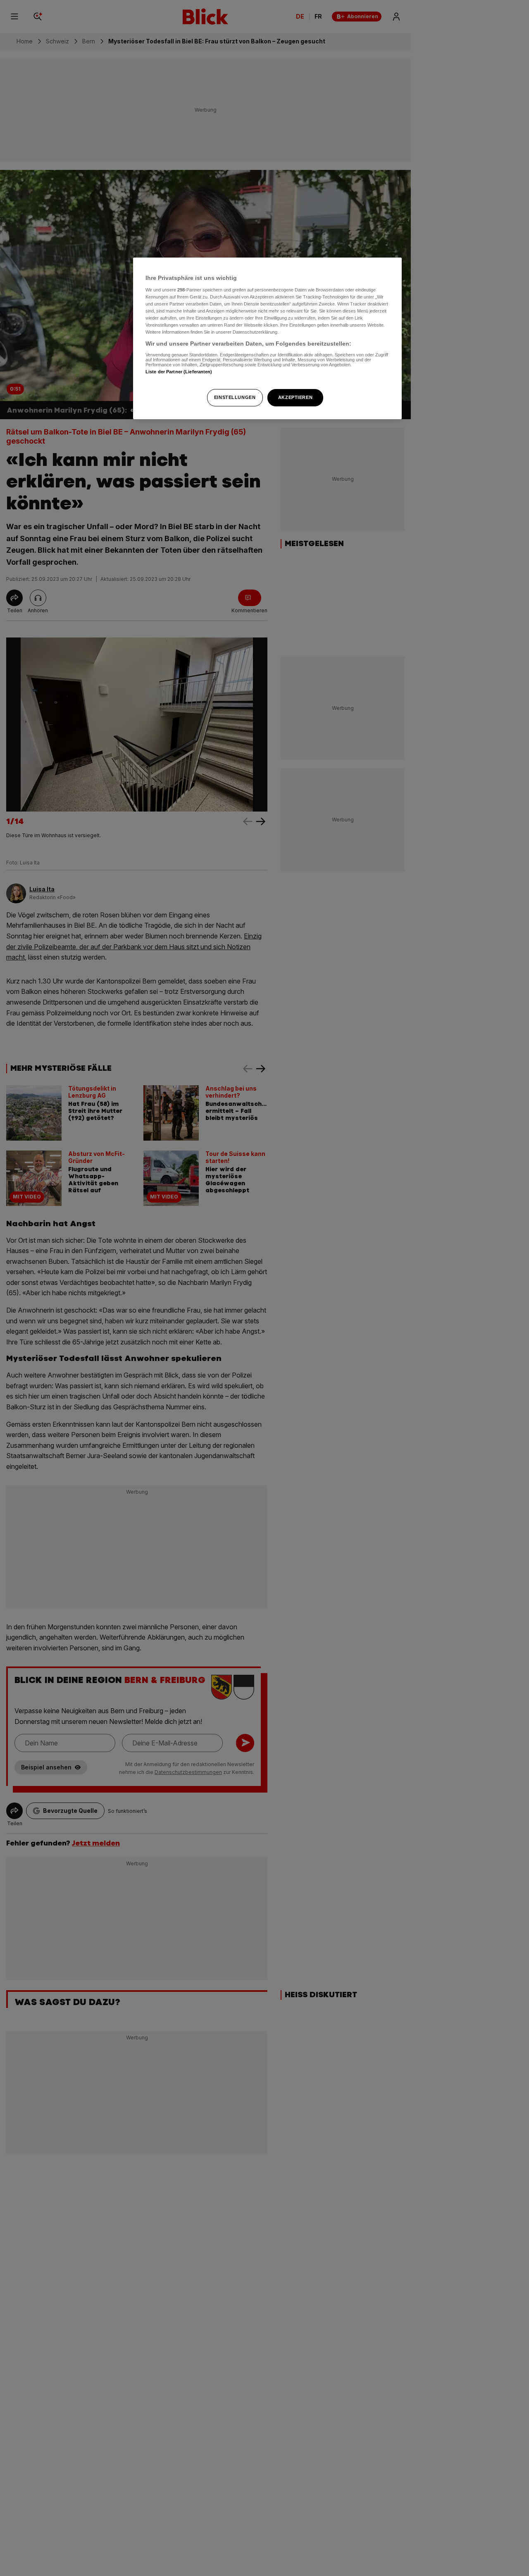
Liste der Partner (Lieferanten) (179, 372)
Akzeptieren (295, 397)
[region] (267, 338)
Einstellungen (235, 397)
